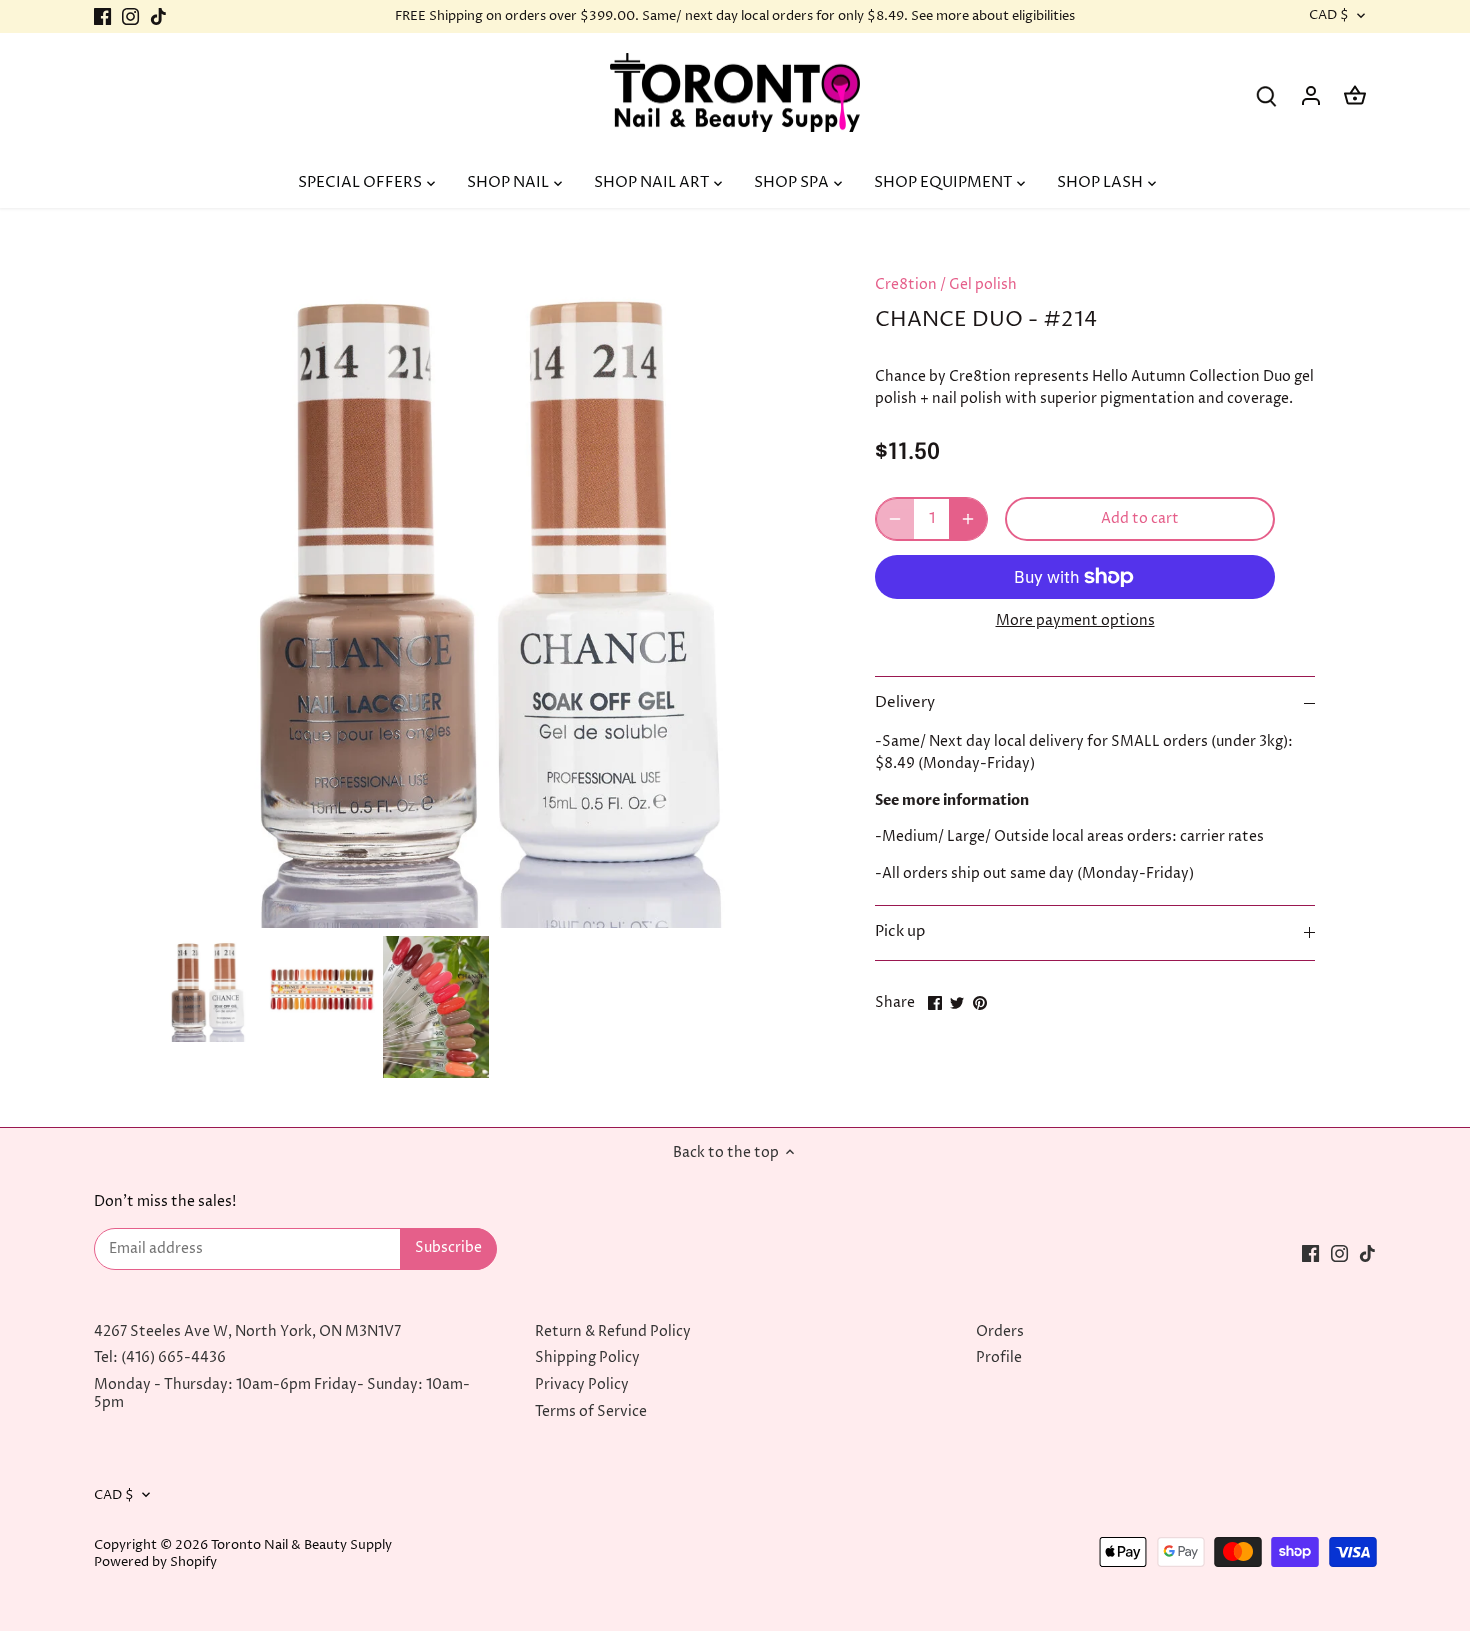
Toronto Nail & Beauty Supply (301, 1545)
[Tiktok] (158, 17)
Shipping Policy (587, 1357)
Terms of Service (591, 1411)
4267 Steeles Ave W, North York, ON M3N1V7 (247, 1331)
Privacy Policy (582, 1384)
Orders (1000, 1331)
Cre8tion (906, 284)
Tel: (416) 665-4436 (160, 1357)
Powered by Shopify (155, 1562)
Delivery (905, 703)
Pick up (900, 932)
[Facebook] (102, 17)
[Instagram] (130, 17)
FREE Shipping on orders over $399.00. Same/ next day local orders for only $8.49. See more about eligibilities (735, 16)
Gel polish (983, 284)
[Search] (1267, 95)
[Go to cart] (1355, 95)
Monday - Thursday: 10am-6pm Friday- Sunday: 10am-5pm (282, 1393)
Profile (999, 1357)
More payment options (1075, 620)
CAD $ (1329, 16)
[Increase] (968, 519)
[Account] (1311, 95)
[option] (208, 989)
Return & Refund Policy (613, 1331)
